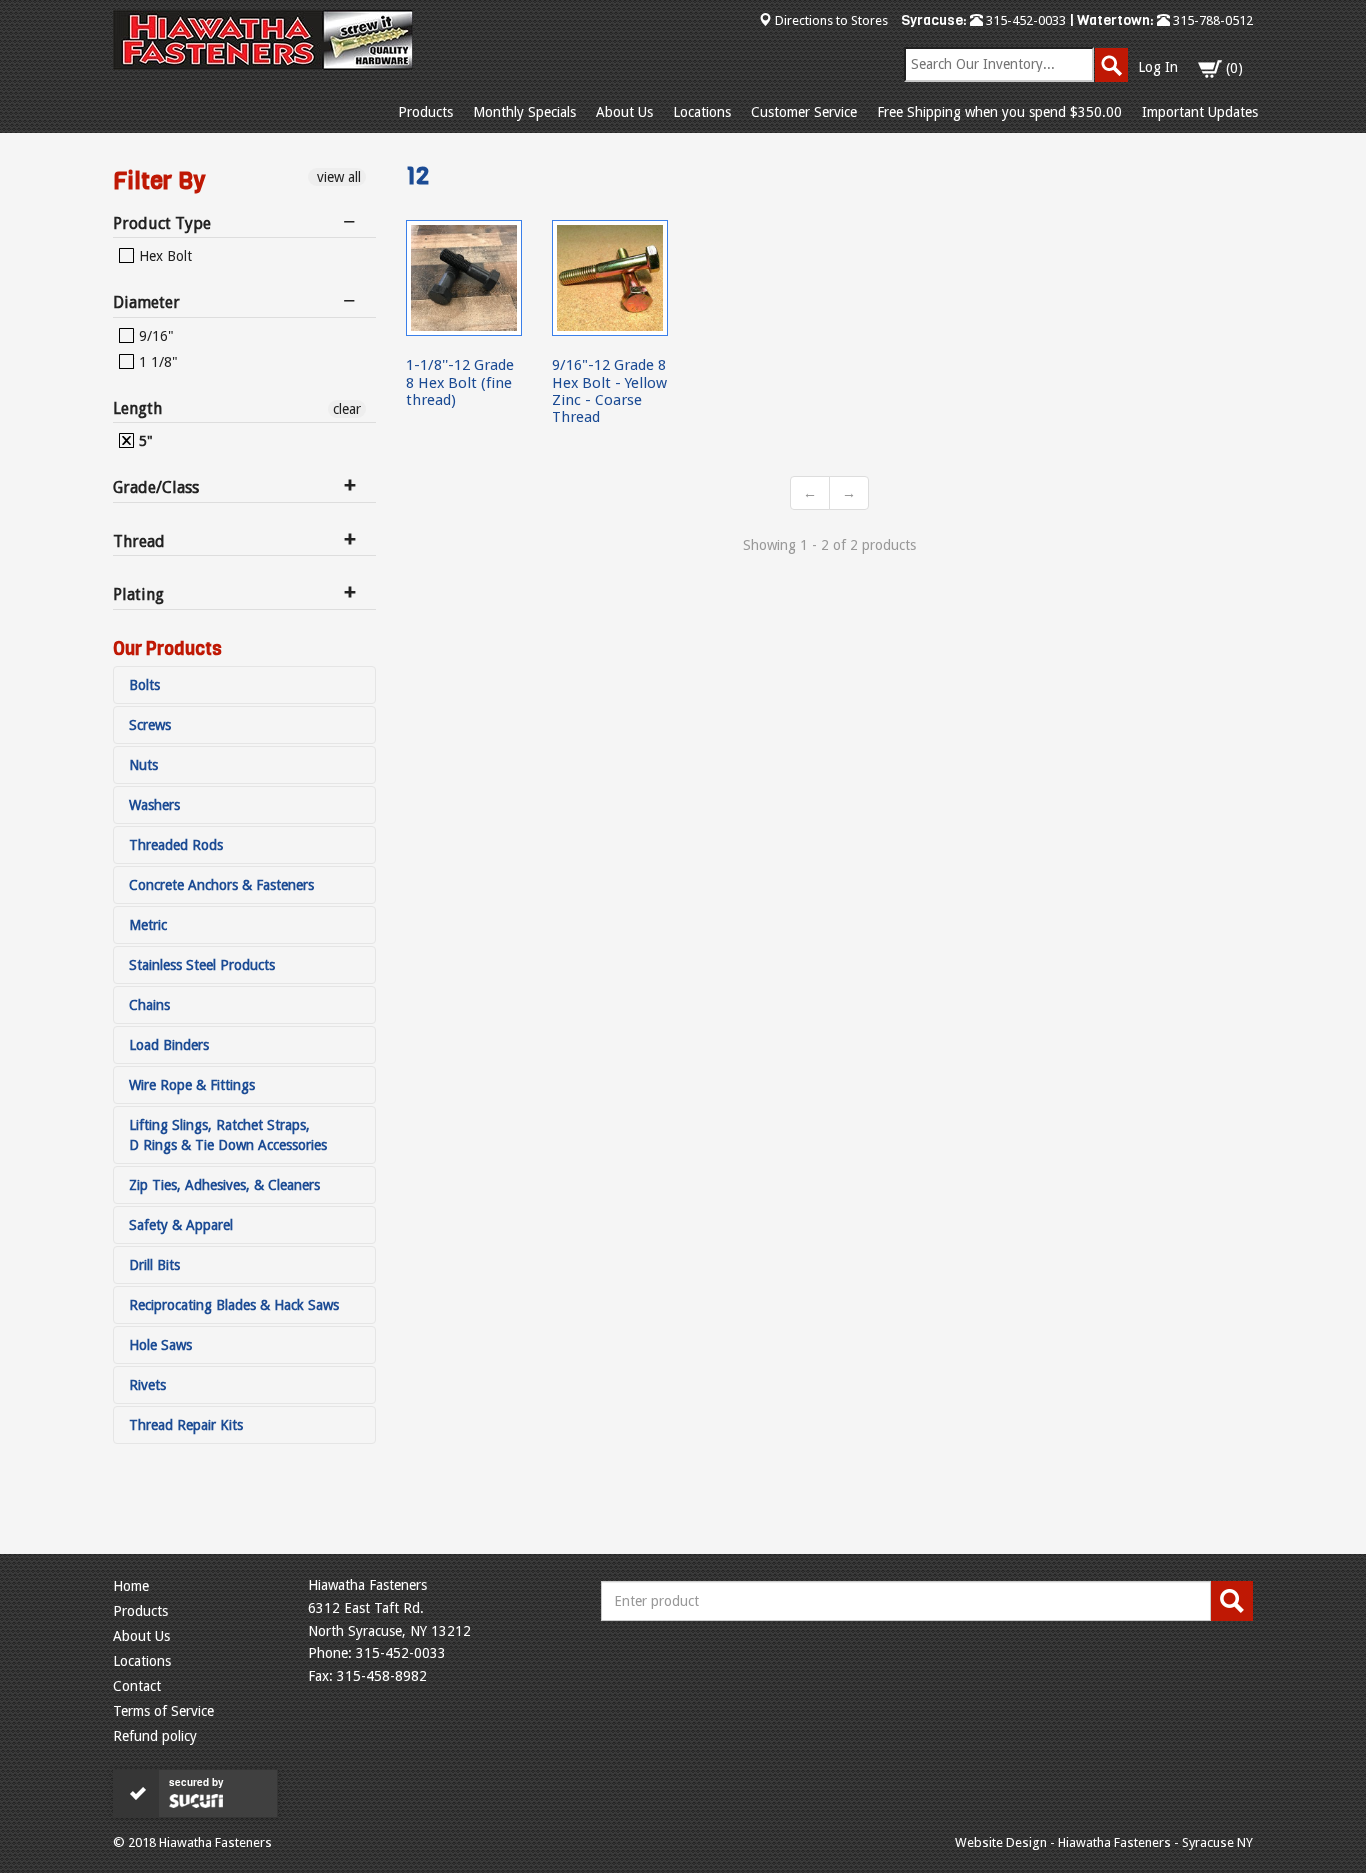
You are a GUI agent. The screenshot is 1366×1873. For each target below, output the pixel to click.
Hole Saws (160, 1345)
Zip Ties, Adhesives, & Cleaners (224, 1185)
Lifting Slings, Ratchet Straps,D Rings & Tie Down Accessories (228, 1135)
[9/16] (610, 278)
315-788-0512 (1211, 20)
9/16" (154, 336)
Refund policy (155, 1736)
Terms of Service (163, 1711)
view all (337, 177)
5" (144, 441)
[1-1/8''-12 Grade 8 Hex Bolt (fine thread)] (464, 278)
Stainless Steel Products (202, 965)
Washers (154, 805)
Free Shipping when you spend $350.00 (999, 112)
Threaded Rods (176, 845)
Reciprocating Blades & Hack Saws (234, 1305)
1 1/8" (156, 362)
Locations (702, 112)
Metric (148, 925)
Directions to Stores (831, 20)
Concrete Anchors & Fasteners (221, 885)
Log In (1158, 67)
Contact (137, 1686)
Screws (150, 725)
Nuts (143, 765)
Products (425, 112)
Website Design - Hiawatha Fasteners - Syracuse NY (1104, 1842)
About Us (624, 112)
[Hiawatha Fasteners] (263, 40)
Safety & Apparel (181, 1225)
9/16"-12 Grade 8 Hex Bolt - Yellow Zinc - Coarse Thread (609, 391)
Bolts (144, 685)
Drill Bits (154, 1265)
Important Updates (1200, 112)
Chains (149, 1005)
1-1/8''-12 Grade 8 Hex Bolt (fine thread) (460, 382)
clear (347, 409)
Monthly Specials (524, 112)
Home (131, 1586)
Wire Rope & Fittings (192, 1085)
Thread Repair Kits (186, 1425)
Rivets (147, 1385)
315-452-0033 (1024, 20)
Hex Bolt (163, 256)
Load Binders (169, 1045)
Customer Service (804, 112)
